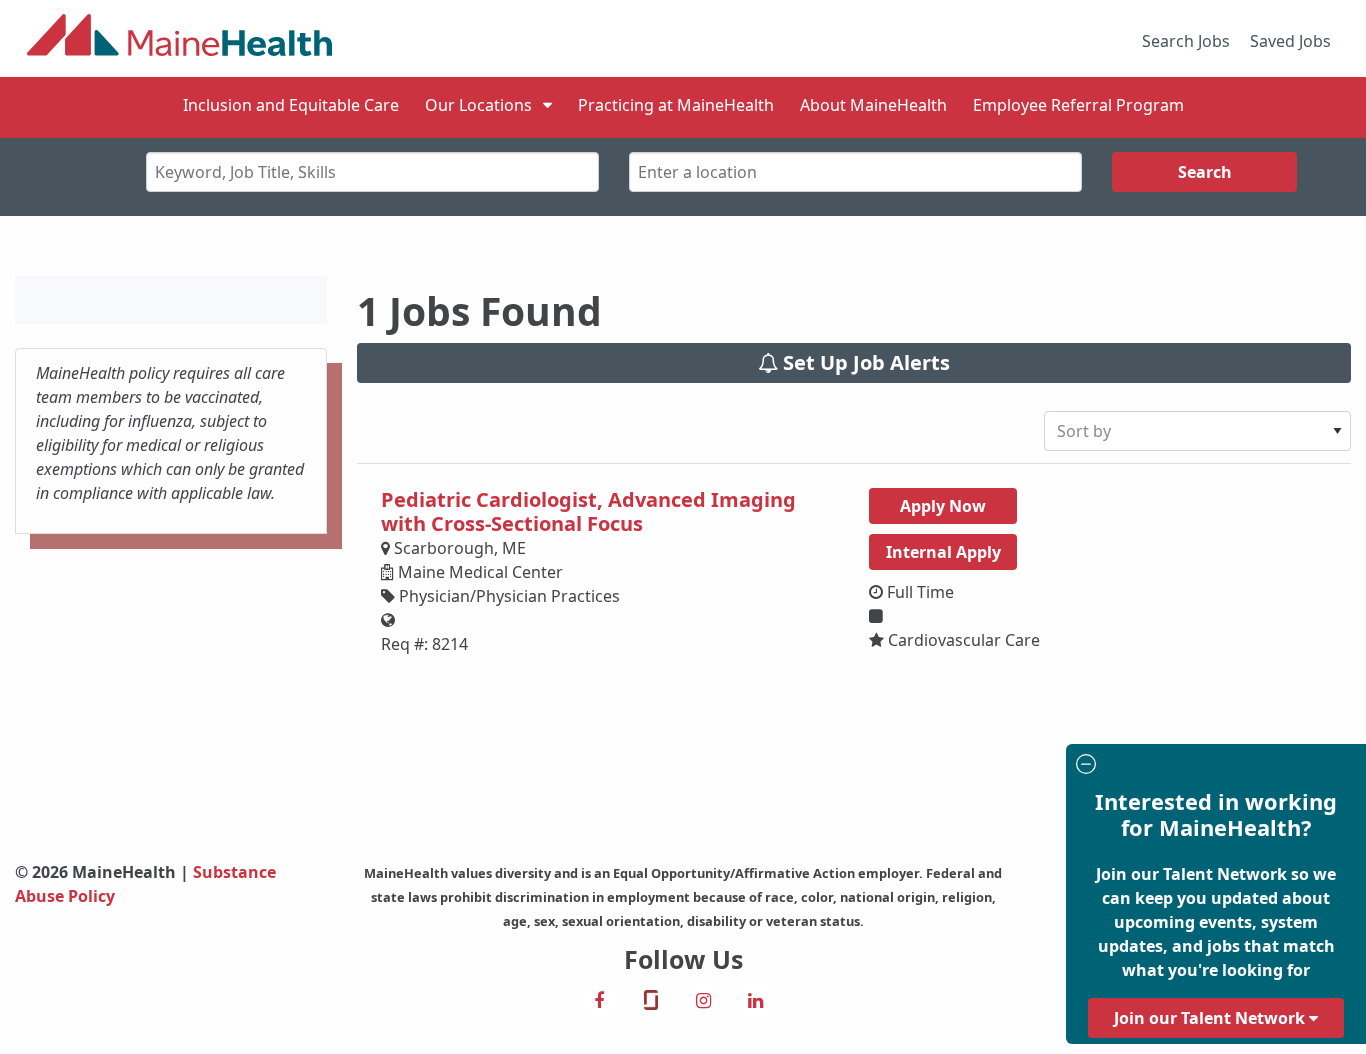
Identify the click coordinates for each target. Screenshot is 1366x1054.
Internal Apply (943, 552)
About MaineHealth (873, 105)
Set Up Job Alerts (864, 362)
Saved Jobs (1290, 41)
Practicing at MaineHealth (676, 105)
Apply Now (943, 506)
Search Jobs (1186, 41)
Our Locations (478, 105)
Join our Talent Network (1211, 1018)
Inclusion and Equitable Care (291, 105)
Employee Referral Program (1078, 105)
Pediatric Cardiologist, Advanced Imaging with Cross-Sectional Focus (588, 511)
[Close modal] (1213, 766)
